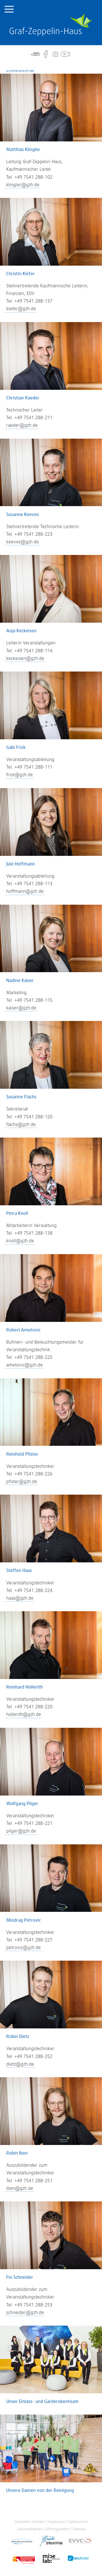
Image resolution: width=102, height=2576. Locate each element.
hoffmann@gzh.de (25, 891)
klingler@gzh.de (23, 185)
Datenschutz (78, 2522)
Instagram (56, 54)
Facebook (46, 54)
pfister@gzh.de (22, 1482)
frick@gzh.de (20, 775)
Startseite (51, 25)
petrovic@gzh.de (24, 1948)
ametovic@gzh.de (25, 1365)
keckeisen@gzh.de (25, 659)
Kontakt (38, 2522)
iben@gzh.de (20, 2188)
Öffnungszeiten (57, 2529)
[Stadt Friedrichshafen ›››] (22, 2542)
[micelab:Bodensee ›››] (51, 2559)
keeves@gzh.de (23, 542)
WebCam (65, 54)
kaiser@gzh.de (21, 1008)
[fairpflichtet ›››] (78, 2559)
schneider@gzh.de (25, 2313)
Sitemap (79, 2529)
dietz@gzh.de (20, 2064)
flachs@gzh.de (21, 1125)
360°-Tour (36, 54)
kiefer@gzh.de (21, 309)
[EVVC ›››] (80, 2542)
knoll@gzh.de (20, 1241)
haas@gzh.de (20, 1598)
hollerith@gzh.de (24, 1715)
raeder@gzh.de (22, 425)
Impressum (56, 2522)
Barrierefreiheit (30, 2529)
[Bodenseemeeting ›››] (24, 2559)
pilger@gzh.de (21, 1831)
